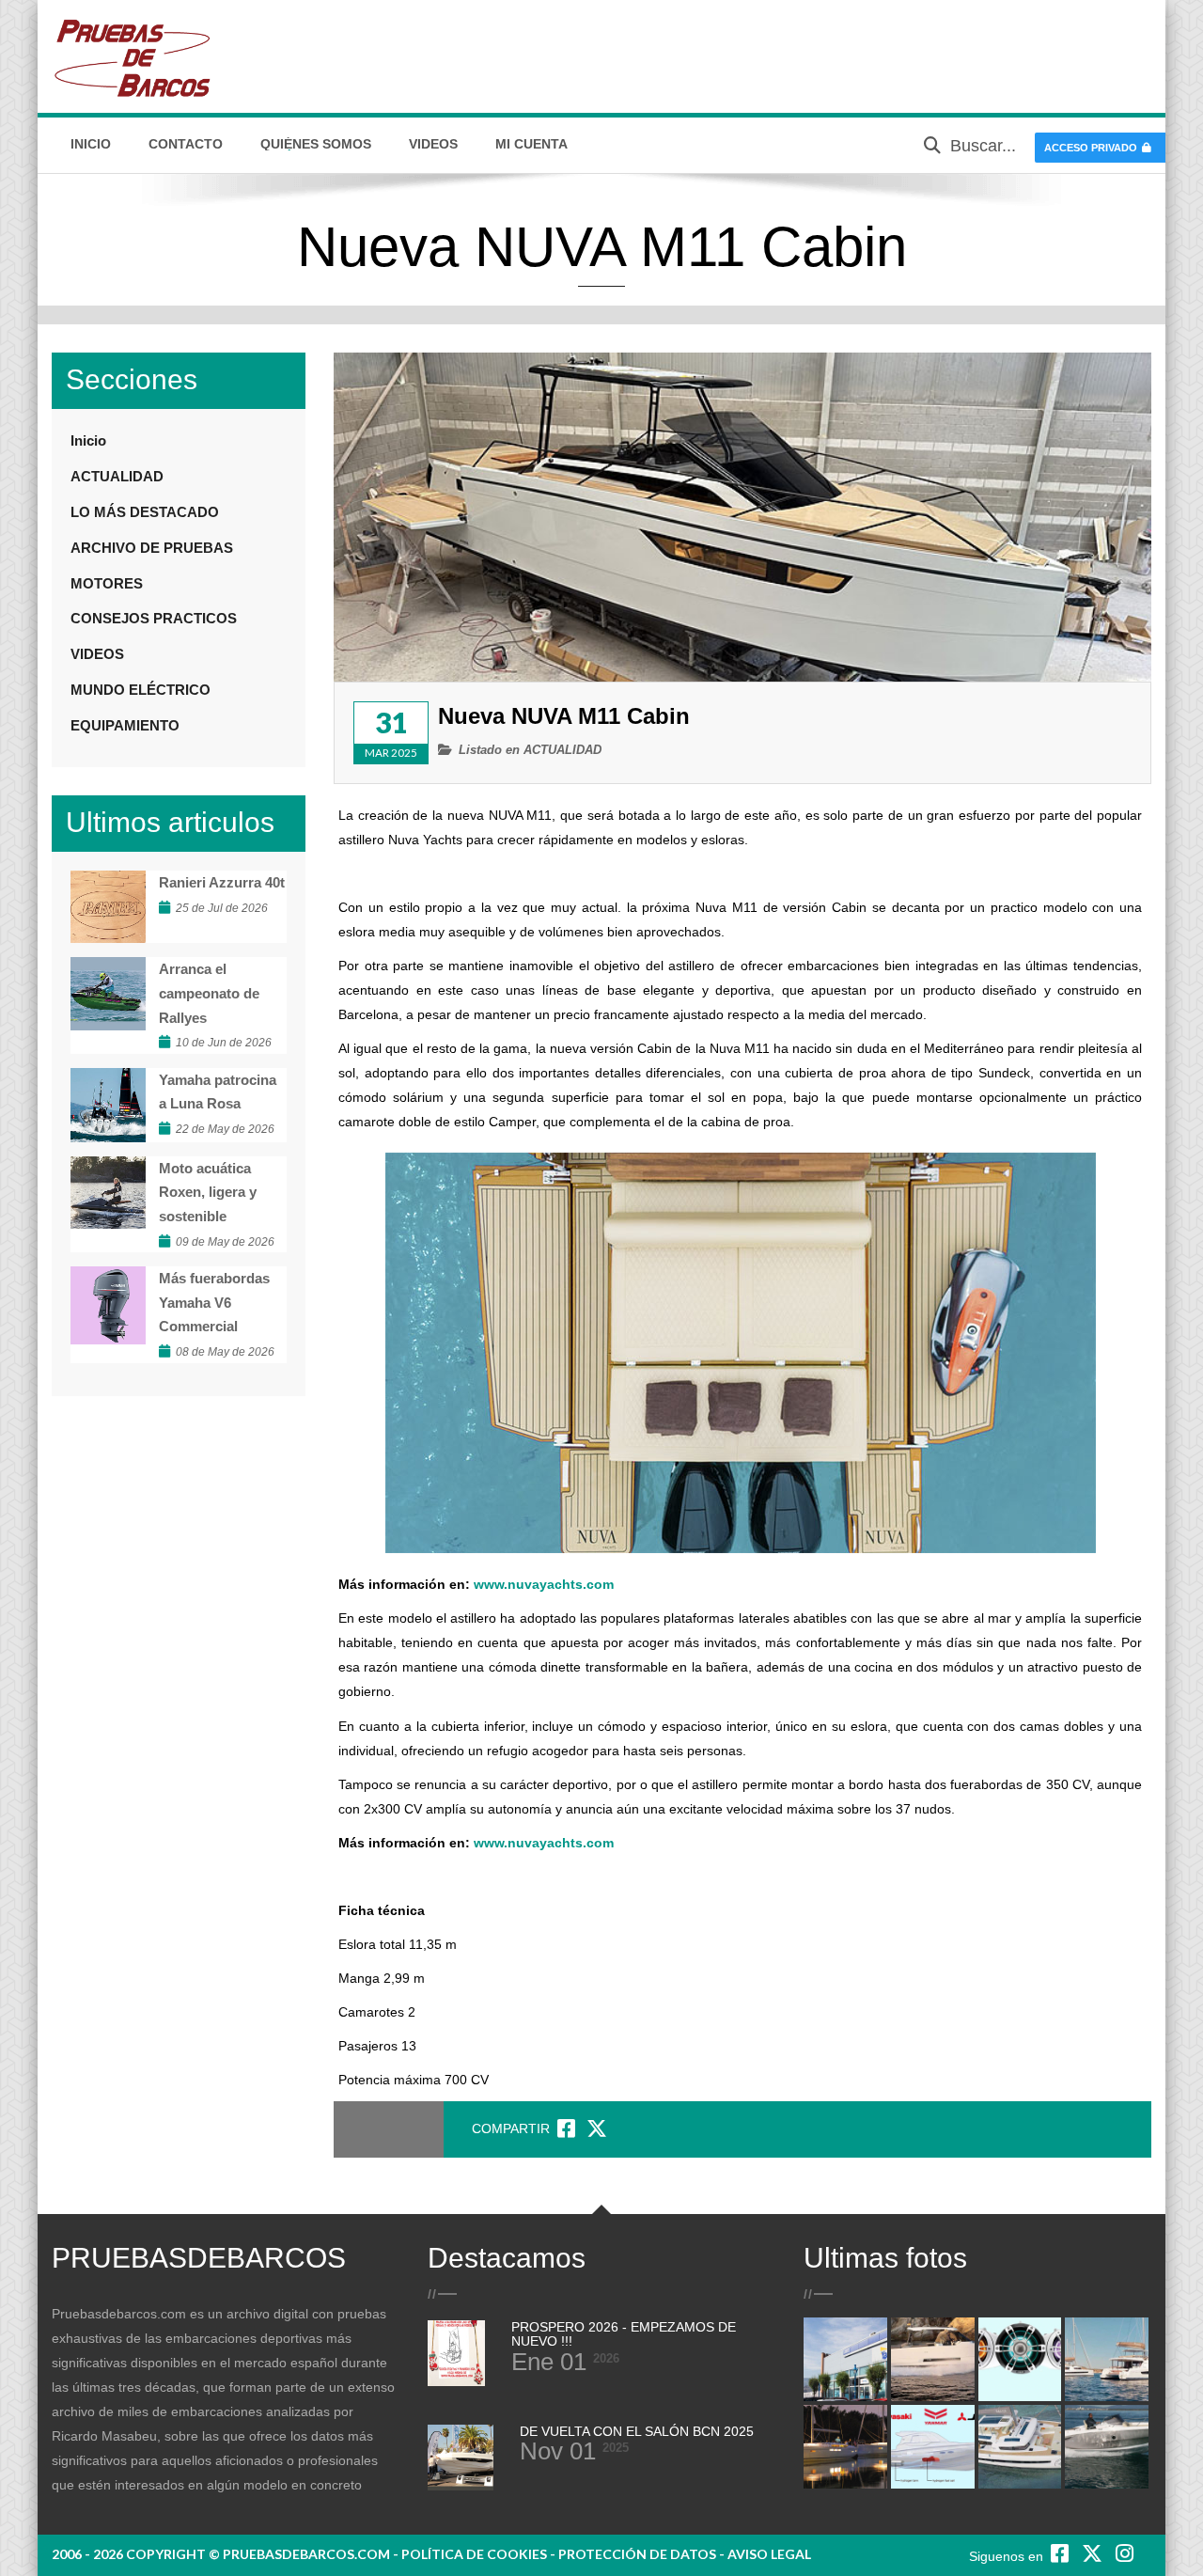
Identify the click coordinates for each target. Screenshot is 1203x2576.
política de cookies (474, 2554)
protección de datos (637, 2554)
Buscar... (983, 146)
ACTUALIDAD (562, 750)
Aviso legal (769, 2554)
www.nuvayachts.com (544, 1584)
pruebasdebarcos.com (306, 2554)
